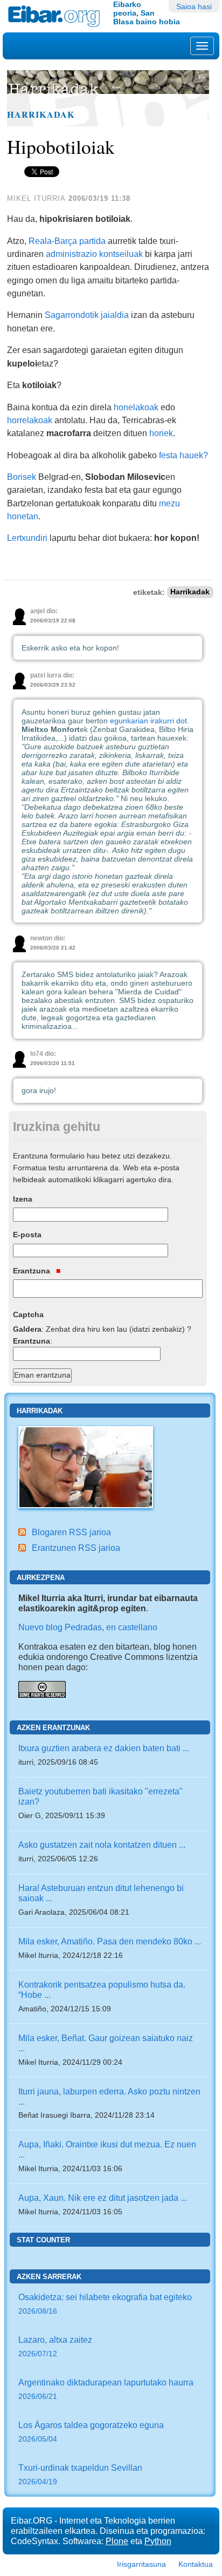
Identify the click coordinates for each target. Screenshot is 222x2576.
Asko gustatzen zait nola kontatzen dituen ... (102, 1845)
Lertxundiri (27, 538)
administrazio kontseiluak (94, 254)
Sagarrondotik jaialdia (87, 315)
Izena (23, 1199)
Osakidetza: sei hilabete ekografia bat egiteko (105, 2304)
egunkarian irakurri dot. (150, 721)
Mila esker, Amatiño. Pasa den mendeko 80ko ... (110, 1941)
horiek (161, 433)
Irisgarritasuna (141, 2564)
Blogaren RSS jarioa (71, 1532)
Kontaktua (196, 2564)
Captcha (28, 1314)
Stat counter (43, 2240)
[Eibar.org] (57, 16)
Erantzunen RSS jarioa (76, 1548)
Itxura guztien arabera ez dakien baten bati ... (104, 1748)
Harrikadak (41, 114)
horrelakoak (30, 420)
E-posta (27, 1235)
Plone (117, 2541)
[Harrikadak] (86, 1466)
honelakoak (136, 407)
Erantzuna (33, 1271)
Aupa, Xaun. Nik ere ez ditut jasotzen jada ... (103, 2198)
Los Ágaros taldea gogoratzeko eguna (91, 2432)
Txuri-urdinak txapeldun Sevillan (80, 2474)
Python (158, 2541)
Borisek (22, 477)
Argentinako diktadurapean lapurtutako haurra (106, 2389)
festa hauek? (183, 455)
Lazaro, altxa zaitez (55, 2346)
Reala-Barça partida (67, 241)
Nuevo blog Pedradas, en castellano (88, 1627)
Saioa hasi (194, 6)
